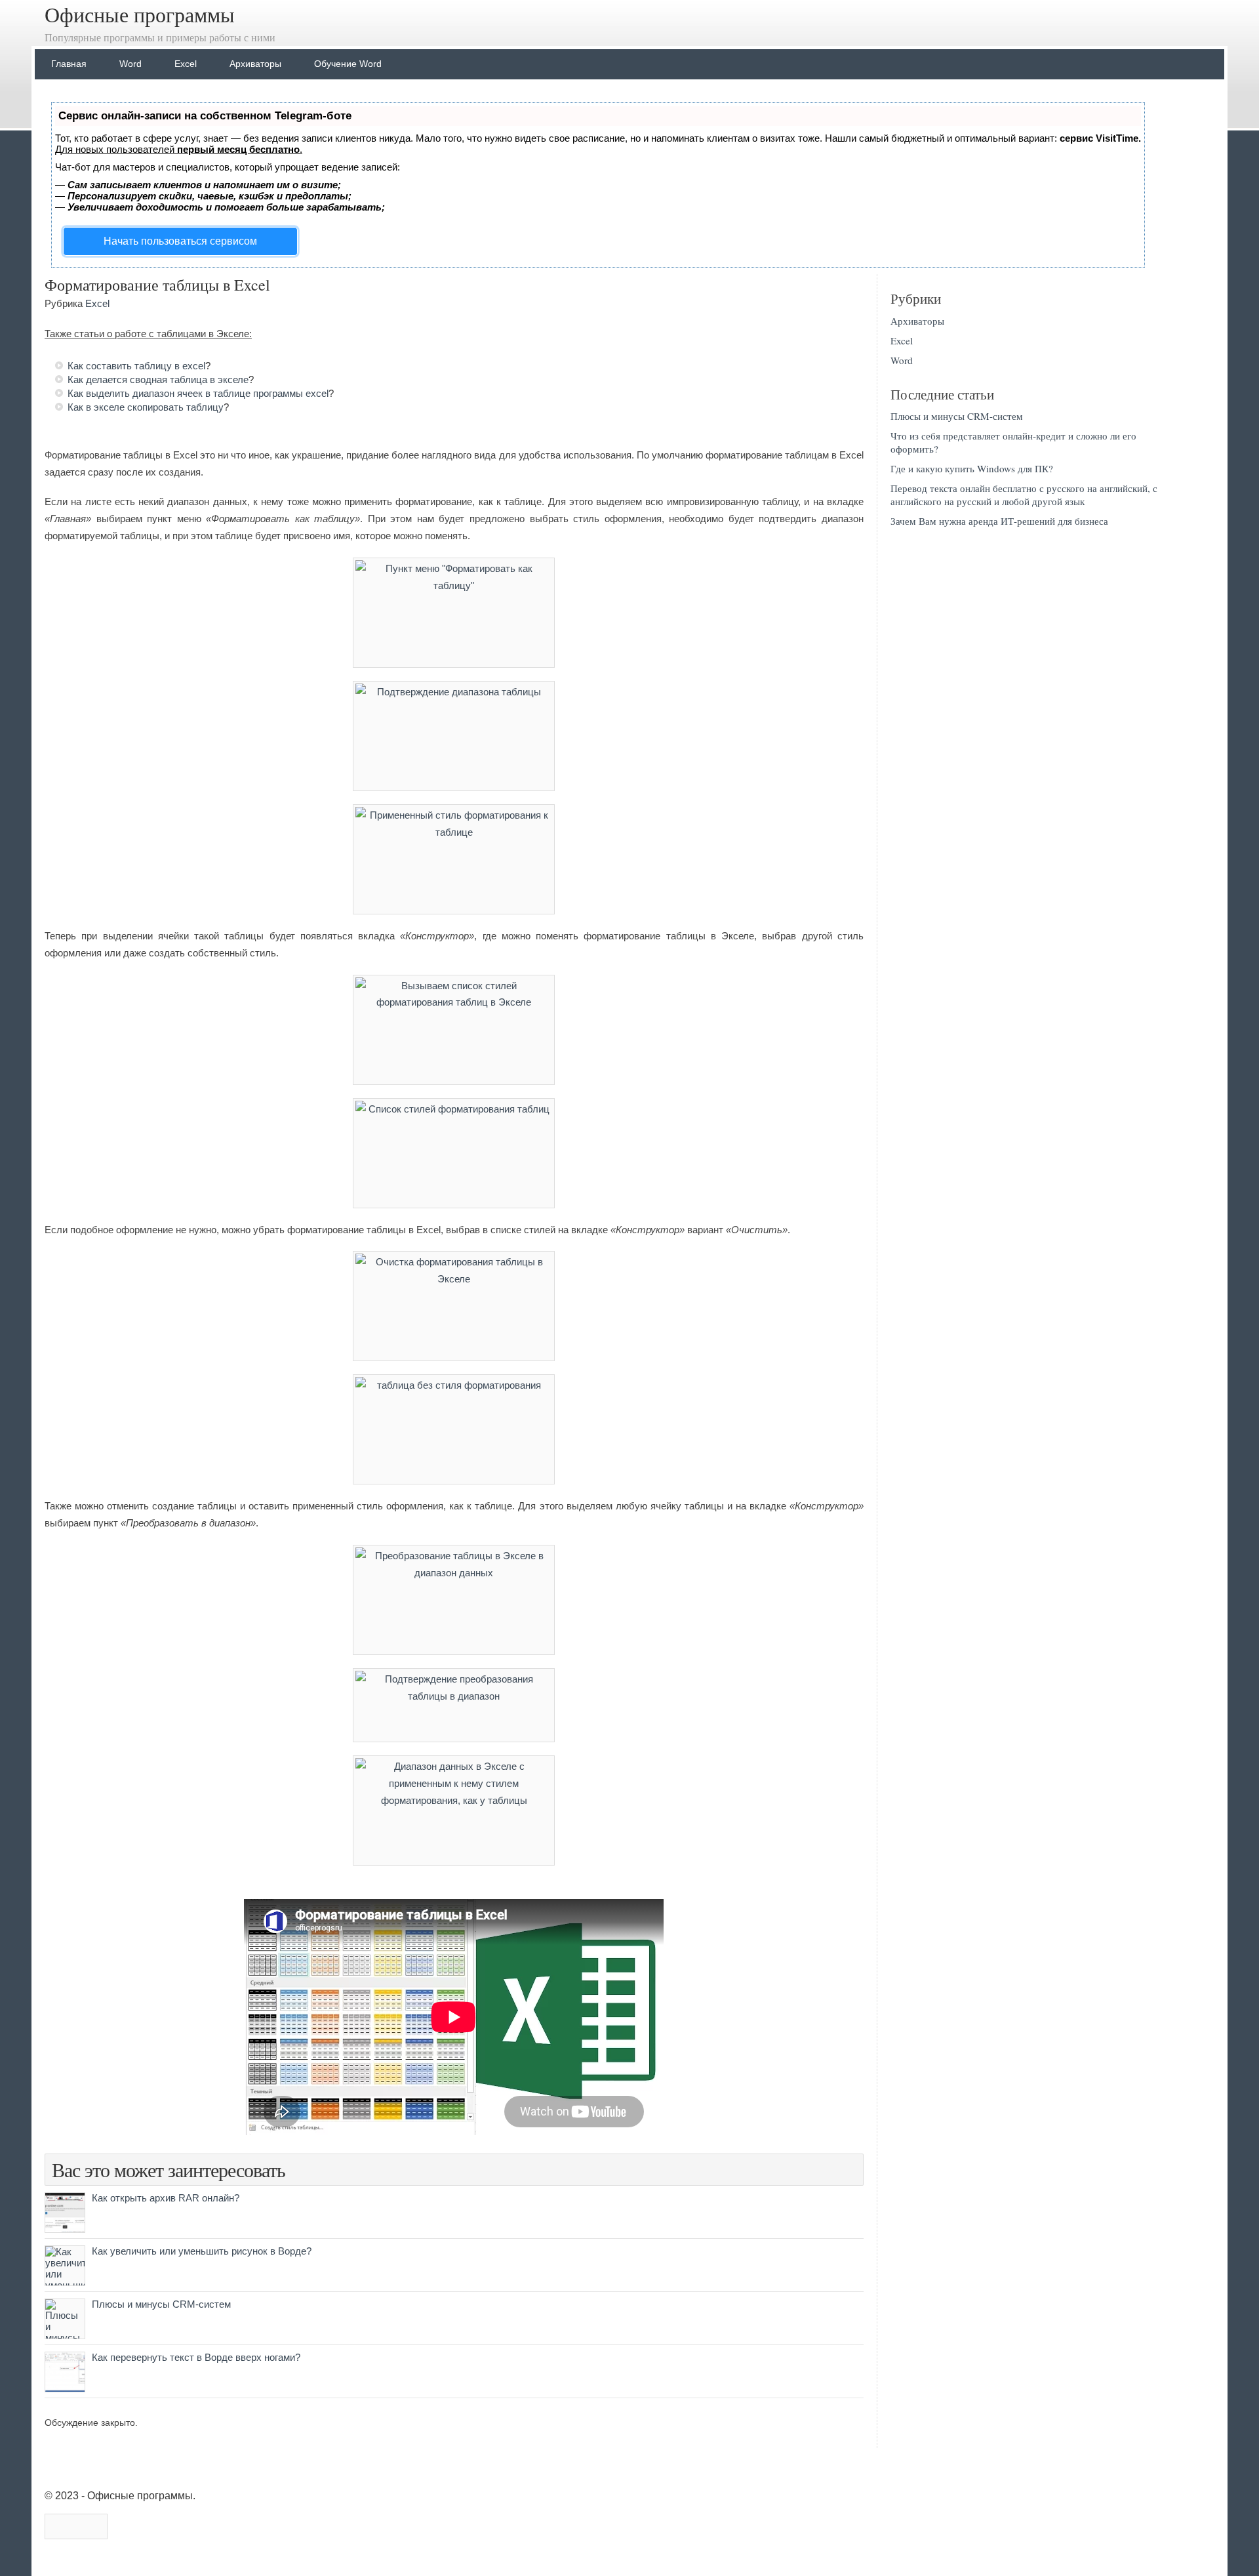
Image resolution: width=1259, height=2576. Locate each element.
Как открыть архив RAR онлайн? (166, 2198)
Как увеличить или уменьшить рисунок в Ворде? (202, 2251)
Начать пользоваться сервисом (180, 241)
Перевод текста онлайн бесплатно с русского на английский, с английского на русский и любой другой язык (1024, 495)
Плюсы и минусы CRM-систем (161, 2304)
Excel (186, 64)
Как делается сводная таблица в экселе (158, 379)
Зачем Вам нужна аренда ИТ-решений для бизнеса (999, 521)
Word (130, 64)
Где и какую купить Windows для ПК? (972, 468)
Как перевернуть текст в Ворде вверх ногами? (196, 2357)
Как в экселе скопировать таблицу (146, 407)
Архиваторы (255, 64)
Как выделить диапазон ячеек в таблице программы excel (198, 393)
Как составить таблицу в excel (136, 366)
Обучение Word (348, 64)
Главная (69, 64)
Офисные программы (140, 14)
